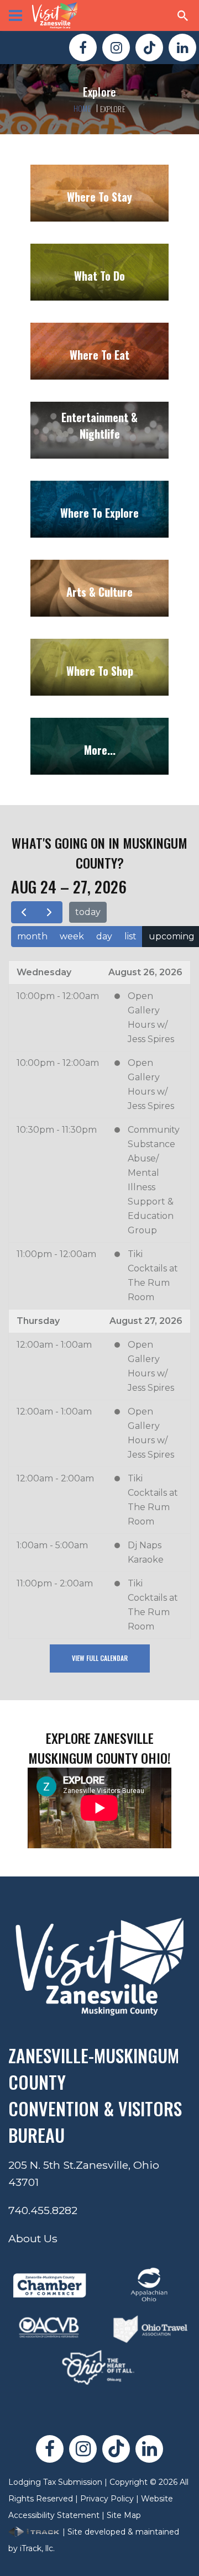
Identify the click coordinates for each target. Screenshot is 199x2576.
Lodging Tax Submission (55, 2482)
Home (82, 108)
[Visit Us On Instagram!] (116, 48)
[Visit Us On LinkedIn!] (182, 48)
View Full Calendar (100, 1658)
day (104, 936)
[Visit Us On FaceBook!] (83, 48)
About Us (33, 2238)
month (32, 936)
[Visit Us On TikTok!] (149, 48)
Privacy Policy (107, 2499)
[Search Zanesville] (183, 15)
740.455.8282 (43, 2210)
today (88, 912)
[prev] (24, 912)
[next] (49, 912)
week (72, 936)
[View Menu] (15, 15)
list (130, 936)
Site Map (124, 2515)
